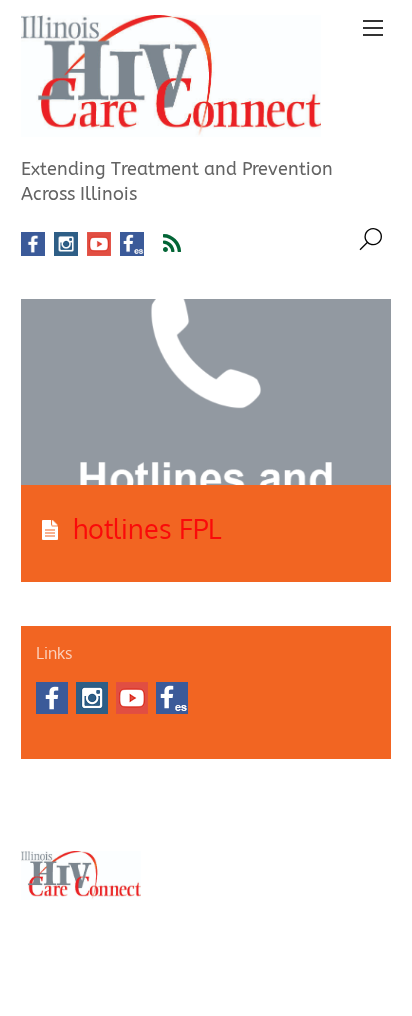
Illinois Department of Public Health (250, 792)
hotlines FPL (147, 528)
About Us (45, 792)
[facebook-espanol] (132, 244)
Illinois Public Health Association (108, 816)
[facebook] (33, 244)
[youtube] (99, 244)
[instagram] (66, 244)
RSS (184, 244)
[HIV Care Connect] (171, 125)
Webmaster (240, 816)
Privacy (304, 816)
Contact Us (112, 792)
